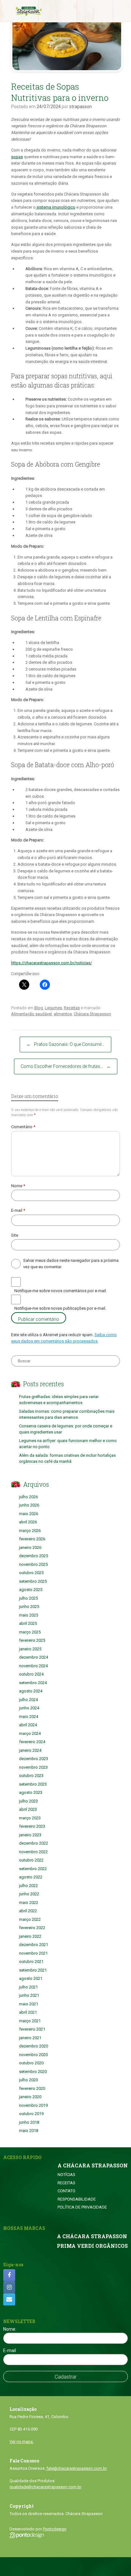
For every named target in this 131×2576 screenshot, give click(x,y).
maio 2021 (29, 2004)
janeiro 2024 (30, 1750)
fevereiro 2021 (32, 2029)
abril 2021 (28, 2012)
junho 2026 (29, 1505)
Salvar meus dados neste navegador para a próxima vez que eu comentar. (71, 1264)
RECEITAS (66, 2183)
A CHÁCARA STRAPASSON (93, 2165)
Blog (39, 1008)
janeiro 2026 (30, 1547)
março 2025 (30, 1632)
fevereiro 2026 (32, 1539)
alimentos (63, 1014)
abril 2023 (28, 1809)
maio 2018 (29, 2131)
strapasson (81, 107)
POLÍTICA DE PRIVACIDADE (82, 2207)
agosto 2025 (31, 1590)
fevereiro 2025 (32, 1640)
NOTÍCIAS (66, 2175)
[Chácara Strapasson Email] (9, 2299)
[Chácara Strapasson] (29, 11)
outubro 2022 (31, 1860)
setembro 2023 (33, 1784)
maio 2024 (29, 1717)
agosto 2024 (31, 1691)
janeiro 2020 (30, 2097)
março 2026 (30, 1531)
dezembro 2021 (34, 1945)
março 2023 (30, 1818)
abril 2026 (28, 1522)
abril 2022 (28, 1911)
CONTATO (66, 2191)
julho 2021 (28, 1987)
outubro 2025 (31, 1573)
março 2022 (30, 1919)
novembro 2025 (33, 1564)
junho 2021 (29, 1995)
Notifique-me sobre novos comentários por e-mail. (61, 1291)
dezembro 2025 (34, 1556)
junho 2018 (29, 2122)
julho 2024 (28, 1700)
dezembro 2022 (34, 1843)
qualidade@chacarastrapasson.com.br (45, 2487)
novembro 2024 (33, 1666)
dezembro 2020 (34, 2046)
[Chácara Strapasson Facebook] (9, 2275)
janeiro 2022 (30, 1936)
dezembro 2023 (34, 1759)
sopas (17, 157)
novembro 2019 (33, 2105)
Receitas (72, 1008)
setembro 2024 (33, 1683)
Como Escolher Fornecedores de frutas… (66, 1066)
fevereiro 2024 (32, 1742)
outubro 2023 (31, 1776)
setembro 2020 (33, 2072)
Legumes (53, 1008)
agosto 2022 (31, 1877)
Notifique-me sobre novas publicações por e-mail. (60, 1308)
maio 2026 (29, 1514)
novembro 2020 (33, 2055)
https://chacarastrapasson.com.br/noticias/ (52, 963)
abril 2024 (28, 1725)
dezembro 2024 (34, 1657)
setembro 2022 (33, 1869)
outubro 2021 (31, 1962)
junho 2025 (29, 1606)
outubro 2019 (31, 2114)
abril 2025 (28, 1623)
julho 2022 (28, 1886)
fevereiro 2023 (32, 1826)
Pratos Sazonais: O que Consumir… (65, 1044)
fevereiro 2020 (32, 2088)
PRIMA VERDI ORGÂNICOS (92, 2246)
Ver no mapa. (22, 2442)
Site (15, 1235)
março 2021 (30, 2021)
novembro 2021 (33, 1953)
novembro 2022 (33, 1852)
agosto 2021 (31, 1978)
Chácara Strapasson (92, 1014)
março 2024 (30, 1733)
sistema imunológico (55, 207)
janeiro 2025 (30, 1649)
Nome (18, 1186)
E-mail (18, 1210)
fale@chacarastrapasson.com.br (76, 2468)
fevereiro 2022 (32, 1928)
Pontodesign (55, 2529)
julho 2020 (28, 2080)
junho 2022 (29, 1894)
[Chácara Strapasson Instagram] (9, 2287)
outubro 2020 (31, 2063)
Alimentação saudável (31, 1014)
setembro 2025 (33, 1581)
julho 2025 (28, 1598)
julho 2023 (28, 1801)
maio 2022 (29, 1902)
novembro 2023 (33, 1767)
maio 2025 (29, 1615)
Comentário (23, 1127)
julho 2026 (28, 1497)
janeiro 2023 (30, 1835)
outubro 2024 (31, 1674)
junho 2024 (29, 1708)
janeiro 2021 (30, 2038)
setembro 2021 (33, 1970)
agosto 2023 (31, 1792)
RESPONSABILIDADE (77, 2199)
